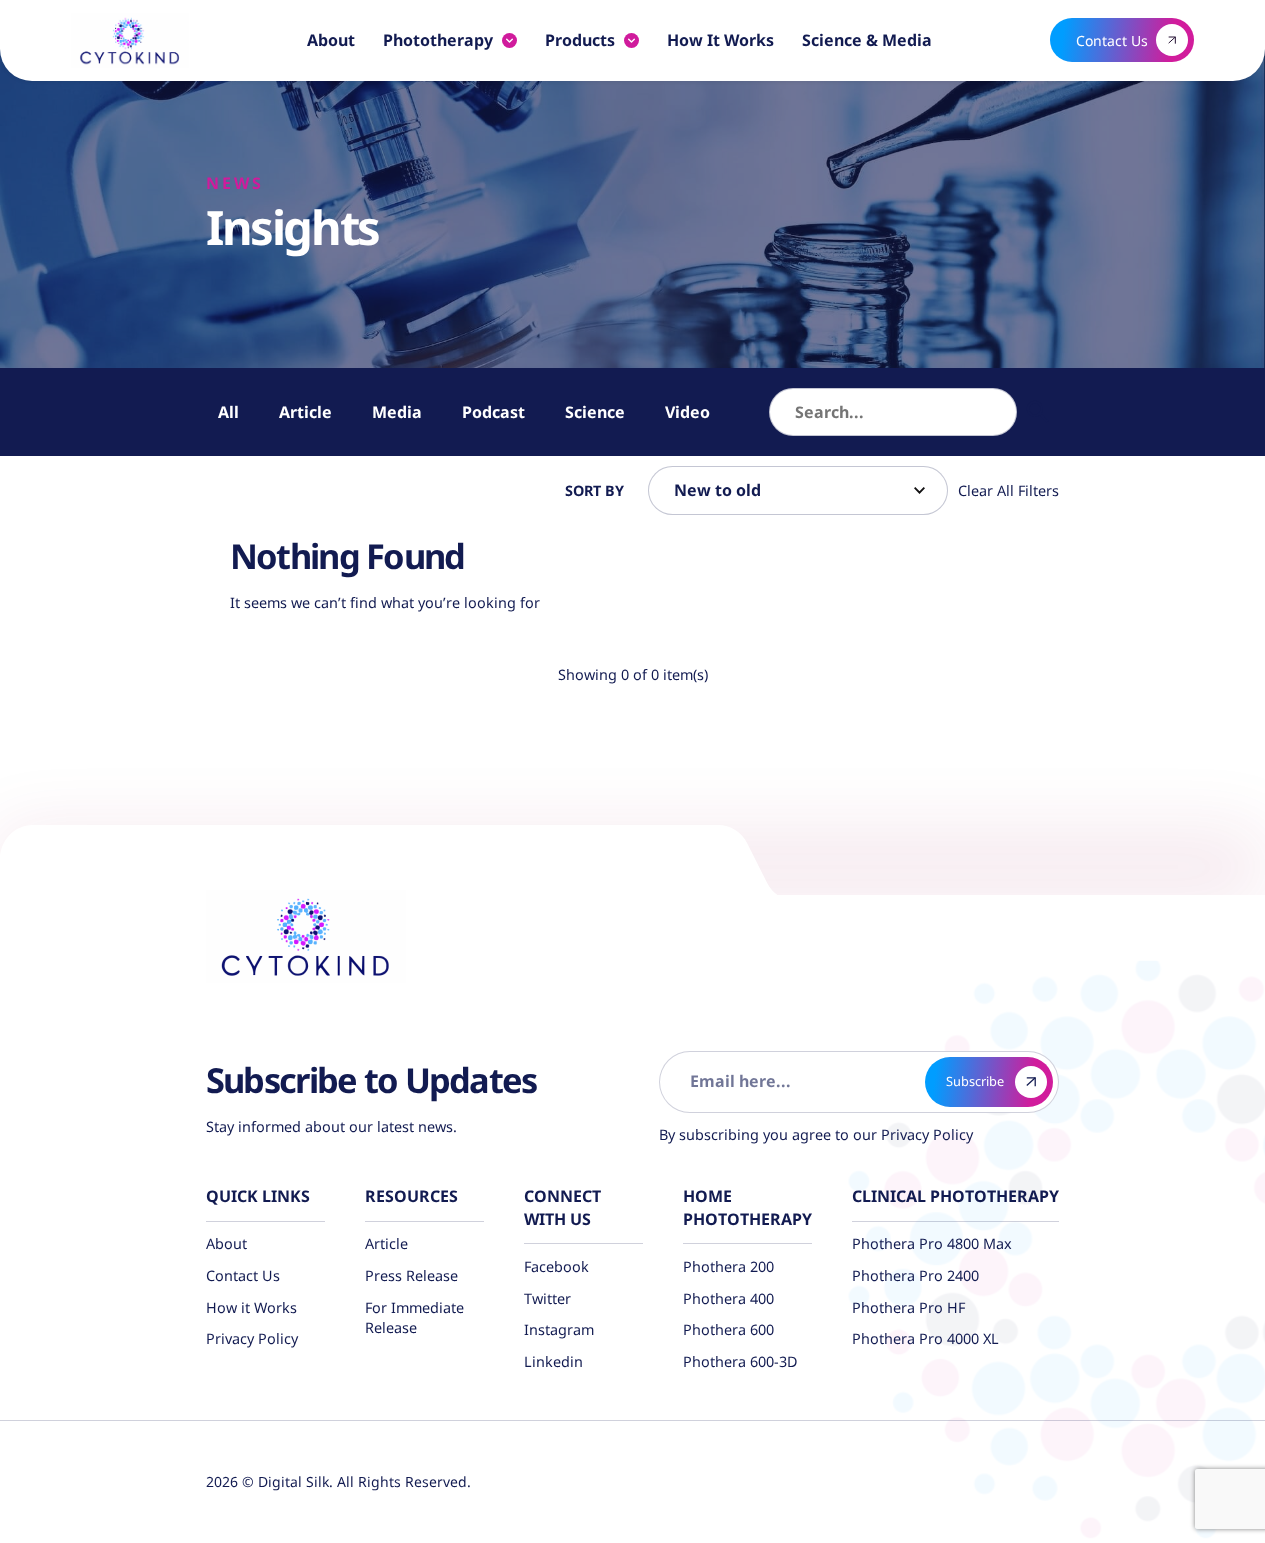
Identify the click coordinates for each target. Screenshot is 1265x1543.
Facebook (556, 1266)
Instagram (559, 1329)
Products (580, 40)
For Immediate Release (414, 1317)
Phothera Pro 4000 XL (925, 1338)
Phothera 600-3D (740, 1361)
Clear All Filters (1008, 490)
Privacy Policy (925, 1134)
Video (687, 412)
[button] (1038, 412)
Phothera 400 (728, 1298)
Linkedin (553, 1361)
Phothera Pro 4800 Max (932, 1243)
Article (305, 412)
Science (595, 412)
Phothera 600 (728, 1329)
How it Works (720, 40)
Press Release (411, 1275)
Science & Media (867, 40)
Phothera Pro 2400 (915, 1275)
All (228, 412)
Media (397, 412)
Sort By (594, 490)
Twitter (547, 1298)
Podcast (493, 412)
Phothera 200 (728, 1266)
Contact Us (243, 1275)
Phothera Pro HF (908, 1307)
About (331, 40)
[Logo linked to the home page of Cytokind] (130, 40)
